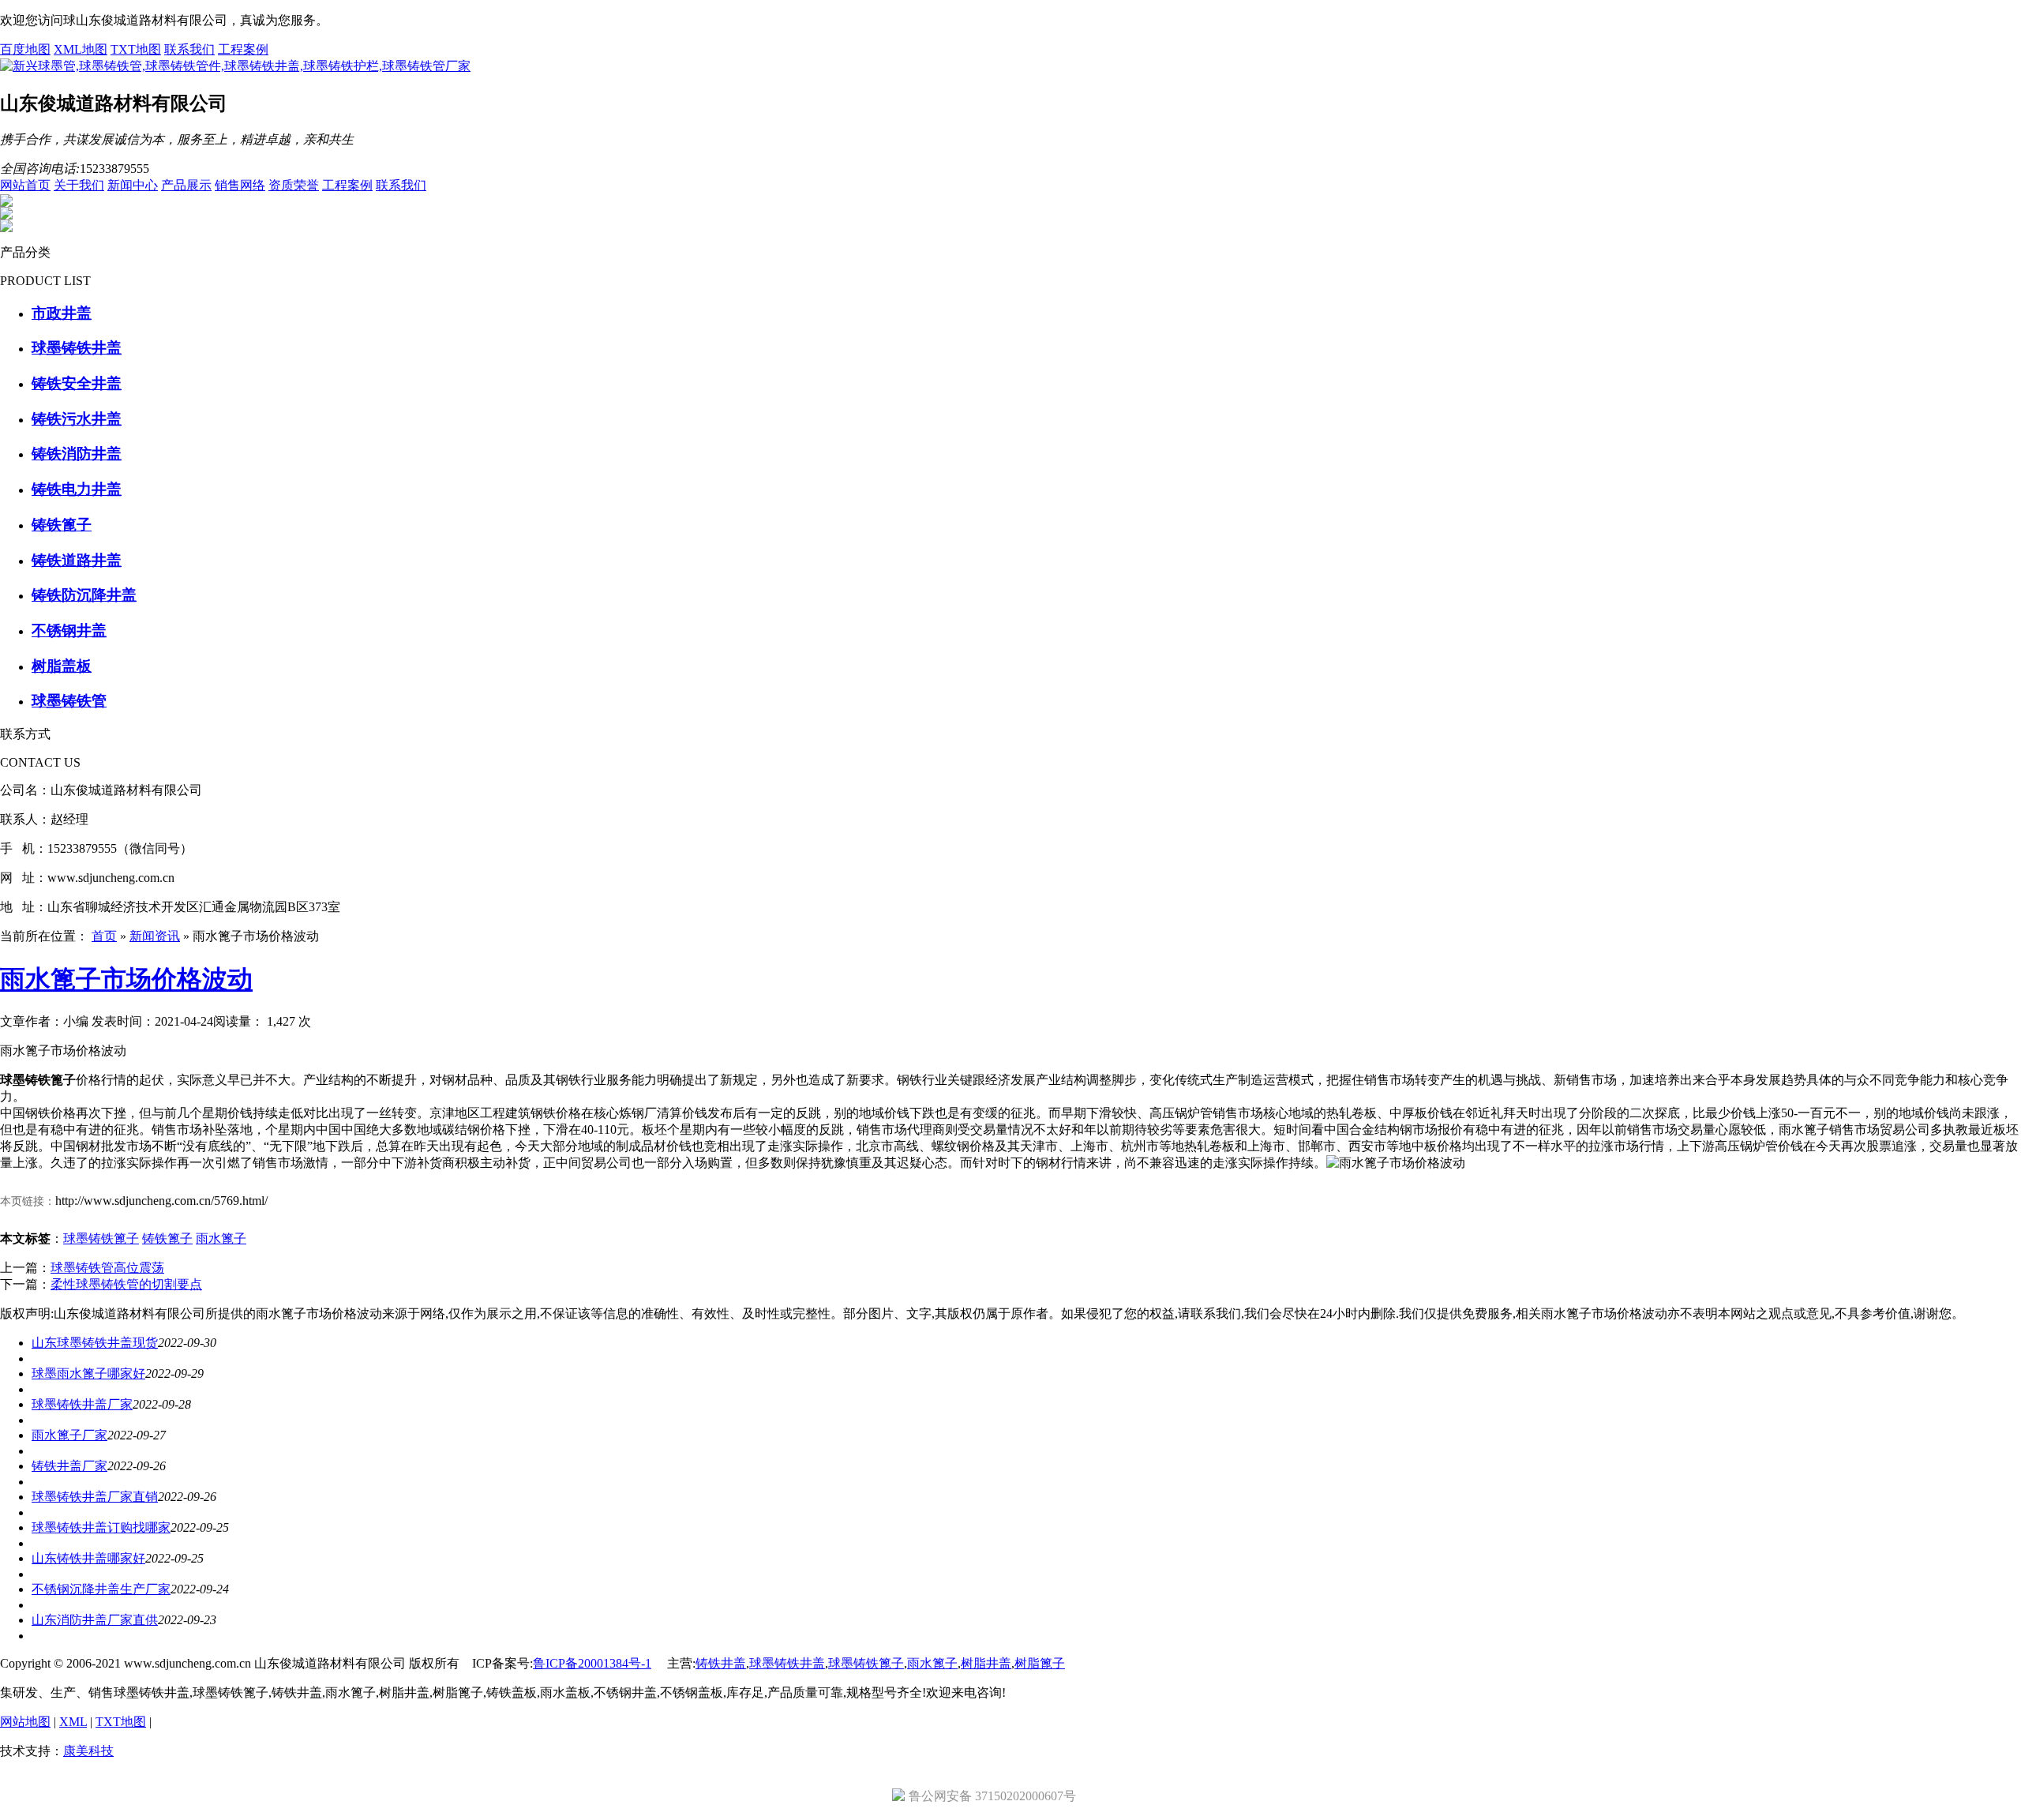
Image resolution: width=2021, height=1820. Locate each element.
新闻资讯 (155, 936)
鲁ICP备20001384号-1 (592, 1663)
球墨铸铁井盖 (787, 1663)
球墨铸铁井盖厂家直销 (95, 1497)
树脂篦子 (1040, 1663)
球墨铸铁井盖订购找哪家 (101, 1527)
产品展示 (186, 185)
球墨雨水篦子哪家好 (88, 1373)
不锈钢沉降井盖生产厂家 (101, 1589)
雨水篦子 (221, 1238)
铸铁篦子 (167, 1238)
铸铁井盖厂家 (69, 1466)
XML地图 (81, 49)
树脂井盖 (986, 1663)
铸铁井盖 (721, 1663)
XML (73, 1722)
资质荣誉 (294, 185)
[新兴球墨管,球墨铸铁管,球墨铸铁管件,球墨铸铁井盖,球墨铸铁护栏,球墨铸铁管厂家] (235, 66)
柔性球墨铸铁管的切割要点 (126, 1284)
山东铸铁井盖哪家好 (88, 1558)
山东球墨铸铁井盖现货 (95, 1343)
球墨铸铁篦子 (101, 1238)
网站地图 (25, 1722)
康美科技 (88, 1751)
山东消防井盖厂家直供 (95, 1620)
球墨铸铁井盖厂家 (82, 1404)
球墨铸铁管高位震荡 (107, 1268)
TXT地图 (136, 49)
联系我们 (189, 49)
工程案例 (243, 49)
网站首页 (25, 185)
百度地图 (25, 49)
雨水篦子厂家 (69, 1435)
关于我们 (79, 185)
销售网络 (240, 185)
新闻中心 (133, 185)
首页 (104, 936)
